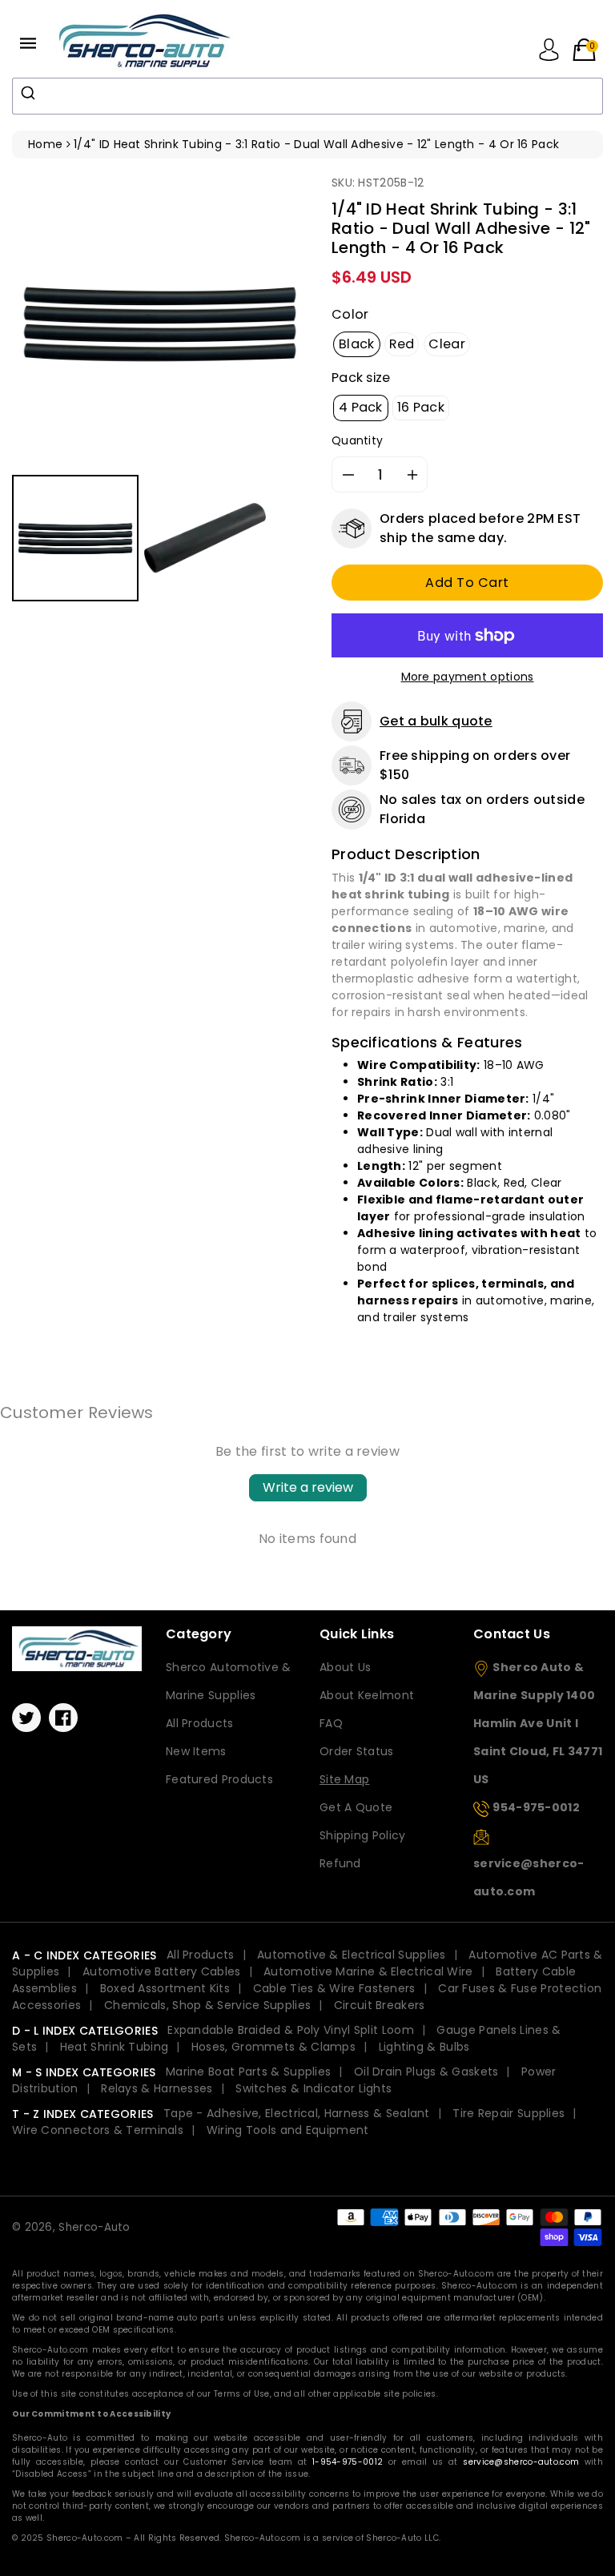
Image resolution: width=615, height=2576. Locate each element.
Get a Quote (356, 1807)
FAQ (331, 1723)
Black (357, 344)
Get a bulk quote (436, 721)
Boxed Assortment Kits (165, 1988)
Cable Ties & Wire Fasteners (334, 1988)
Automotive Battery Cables (162, 1971)
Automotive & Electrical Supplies (352, 1955)
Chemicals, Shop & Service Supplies (207, 2005)
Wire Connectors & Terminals (98, 2130)
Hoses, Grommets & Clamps (273, 2047)
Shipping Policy (363, 1835)
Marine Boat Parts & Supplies (248, 2072)
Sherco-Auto (94, 2227)
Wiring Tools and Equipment (288, 2130)
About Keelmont (367, 1695)
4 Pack (361, 407)
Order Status (357, 1751)
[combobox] (307, 96)
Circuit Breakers (380, 2005)
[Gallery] (160, 390)
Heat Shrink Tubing (114, 2047)
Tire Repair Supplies (508, 2113)
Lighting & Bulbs (424, 2047)
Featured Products (219, 1779)
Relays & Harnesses (157, 2088)
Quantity (357, 440)
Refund (340, 1863)
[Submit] (30, 93)
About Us (345, 1667)
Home (45, 144)
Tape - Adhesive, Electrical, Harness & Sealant (297, 2113)
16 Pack (421, 407)
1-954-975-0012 (348, 2462)
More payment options (468, 677)
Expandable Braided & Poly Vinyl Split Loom (291, 2030)
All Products (200, 1723)
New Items (196, 1751)
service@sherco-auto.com (521, 2462)
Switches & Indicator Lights (314, 2088)
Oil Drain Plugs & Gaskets (426, 2072)
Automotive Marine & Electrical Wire (368, 1971)
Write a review (308, 1487)
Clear (447, 344)
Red (402, 344)
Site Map (344, 1779)
